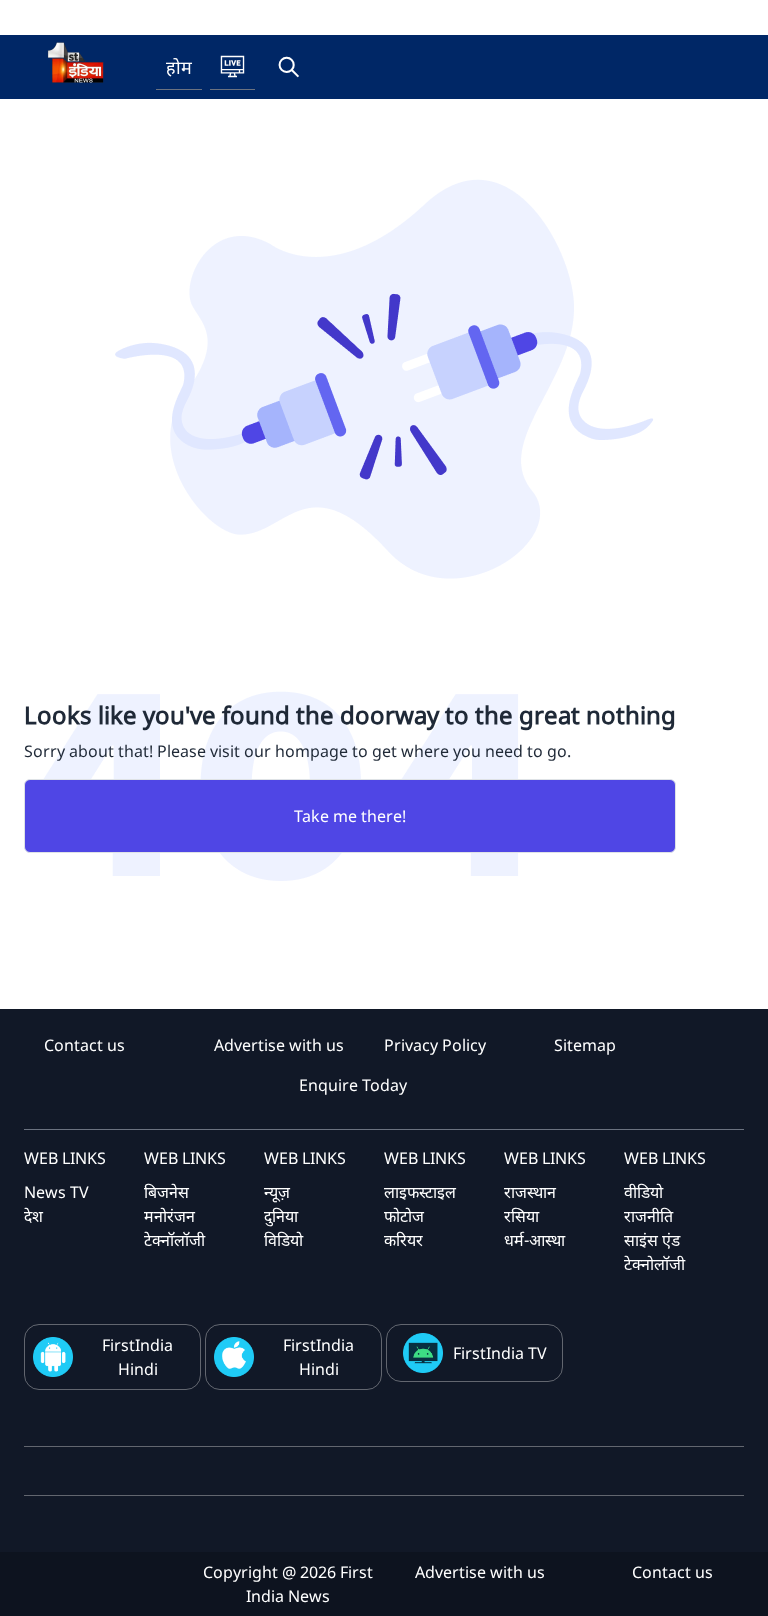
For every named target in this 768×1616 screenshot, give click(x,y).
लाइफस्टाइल (420, 1192)
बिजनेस (166, 1192)
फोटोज (404, 1216)
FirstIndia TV (500, 1353)
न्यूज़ (277, 1192)
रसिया (521, 1216)
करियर (403, 1240)
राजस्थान (530, 1192)
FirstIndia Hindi (137, 1357)
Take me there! (350, 816)
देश (33, 1216)
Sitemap (585, 1045)
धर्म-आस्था (534, 1240)
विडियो (283, 1240)
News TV (56, 1192)
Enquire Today (353, 1085)
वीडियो (643, 1192)
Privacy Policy (435, 1045)
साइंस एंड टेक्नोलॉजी (654, 1252)
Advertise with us (279, 1045)
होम (179, 67)
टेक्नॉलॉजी (174, 1240)
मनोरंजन (169, 1216)
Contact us (84, 1045)
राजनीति (648, 1216)
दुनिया (281, 1216)
